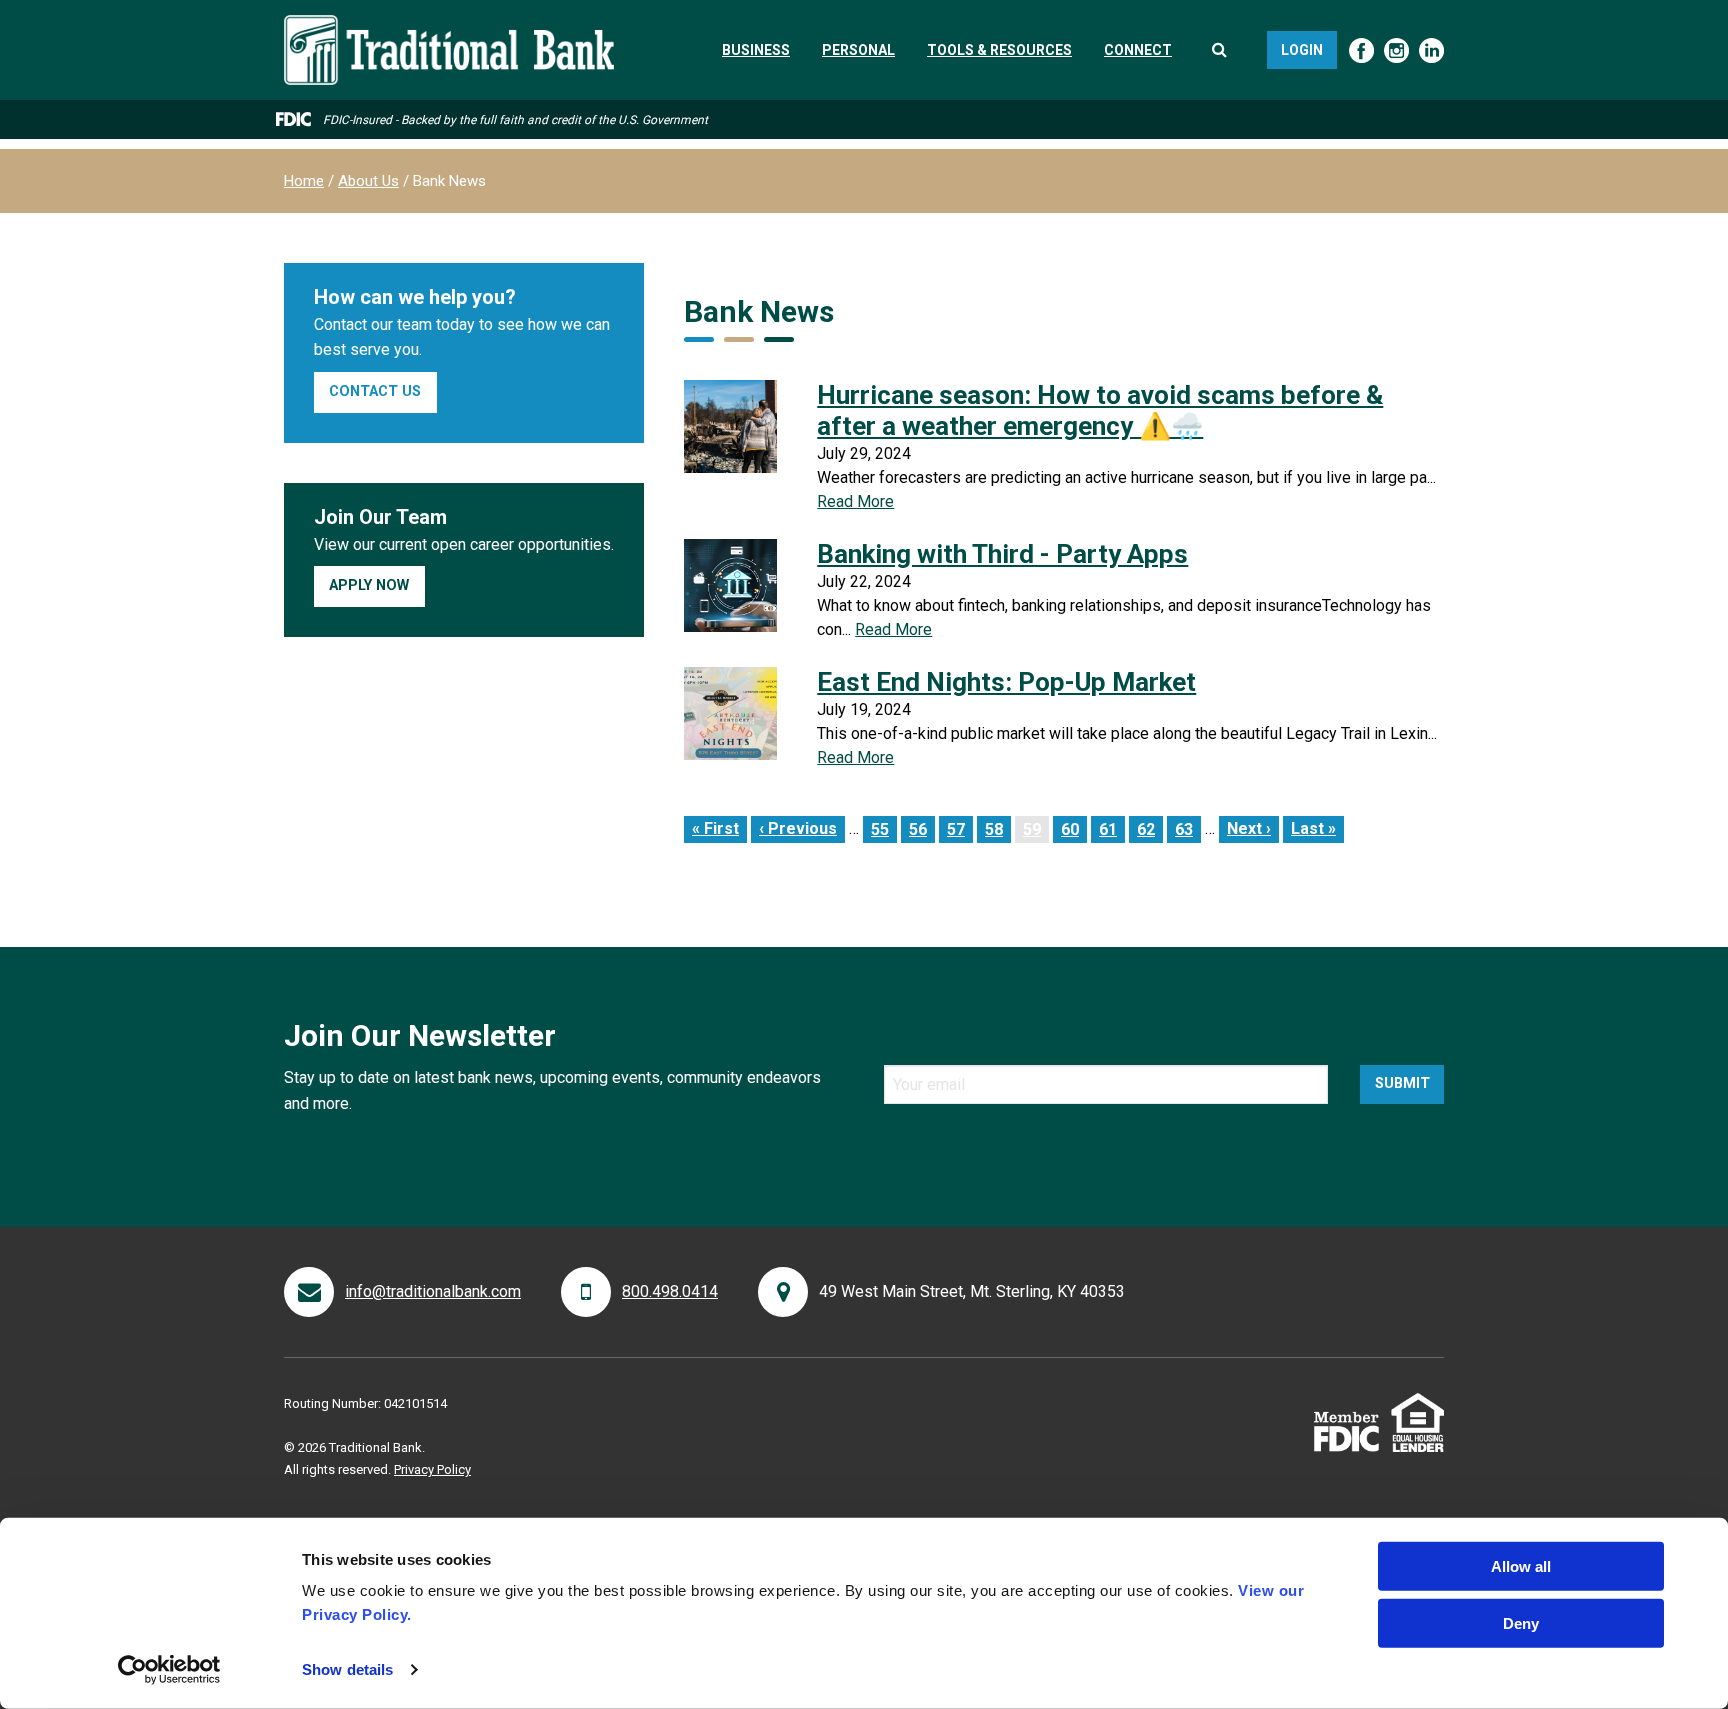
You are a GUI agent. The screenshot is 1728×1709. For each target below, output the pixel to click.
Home (304, 181)
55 (884, 829)
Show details (347, 1669)
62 (1150, 829)
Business (756, 50)
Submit (1402, 1083)
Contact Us (375, 391)
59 (1036, 829)
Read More (855, 501)
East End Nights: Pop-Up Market (1006, 682)
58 (998, 829)
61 (1112, 829)
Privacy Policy (432, 1469)
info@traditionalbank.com (433, 1291)
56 (922, 829)
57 (960, 829)
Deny (1521, 1622)
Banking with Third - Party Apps (1002, 554)
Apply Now (369, 585)
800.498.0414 (670, 1291)
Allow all (1521, 1566)
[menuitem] (756, 50)
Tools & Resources (999, 50)
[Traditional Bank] (449, 26)
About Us (368, 181)
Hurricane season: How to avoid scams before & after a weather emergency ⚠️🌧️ (1100, 410)
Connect (1138, 50)
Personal (858, 50)
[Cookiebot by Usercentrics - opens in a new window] (169, 1670)
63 (1188, 829)
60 (1074, 829)
